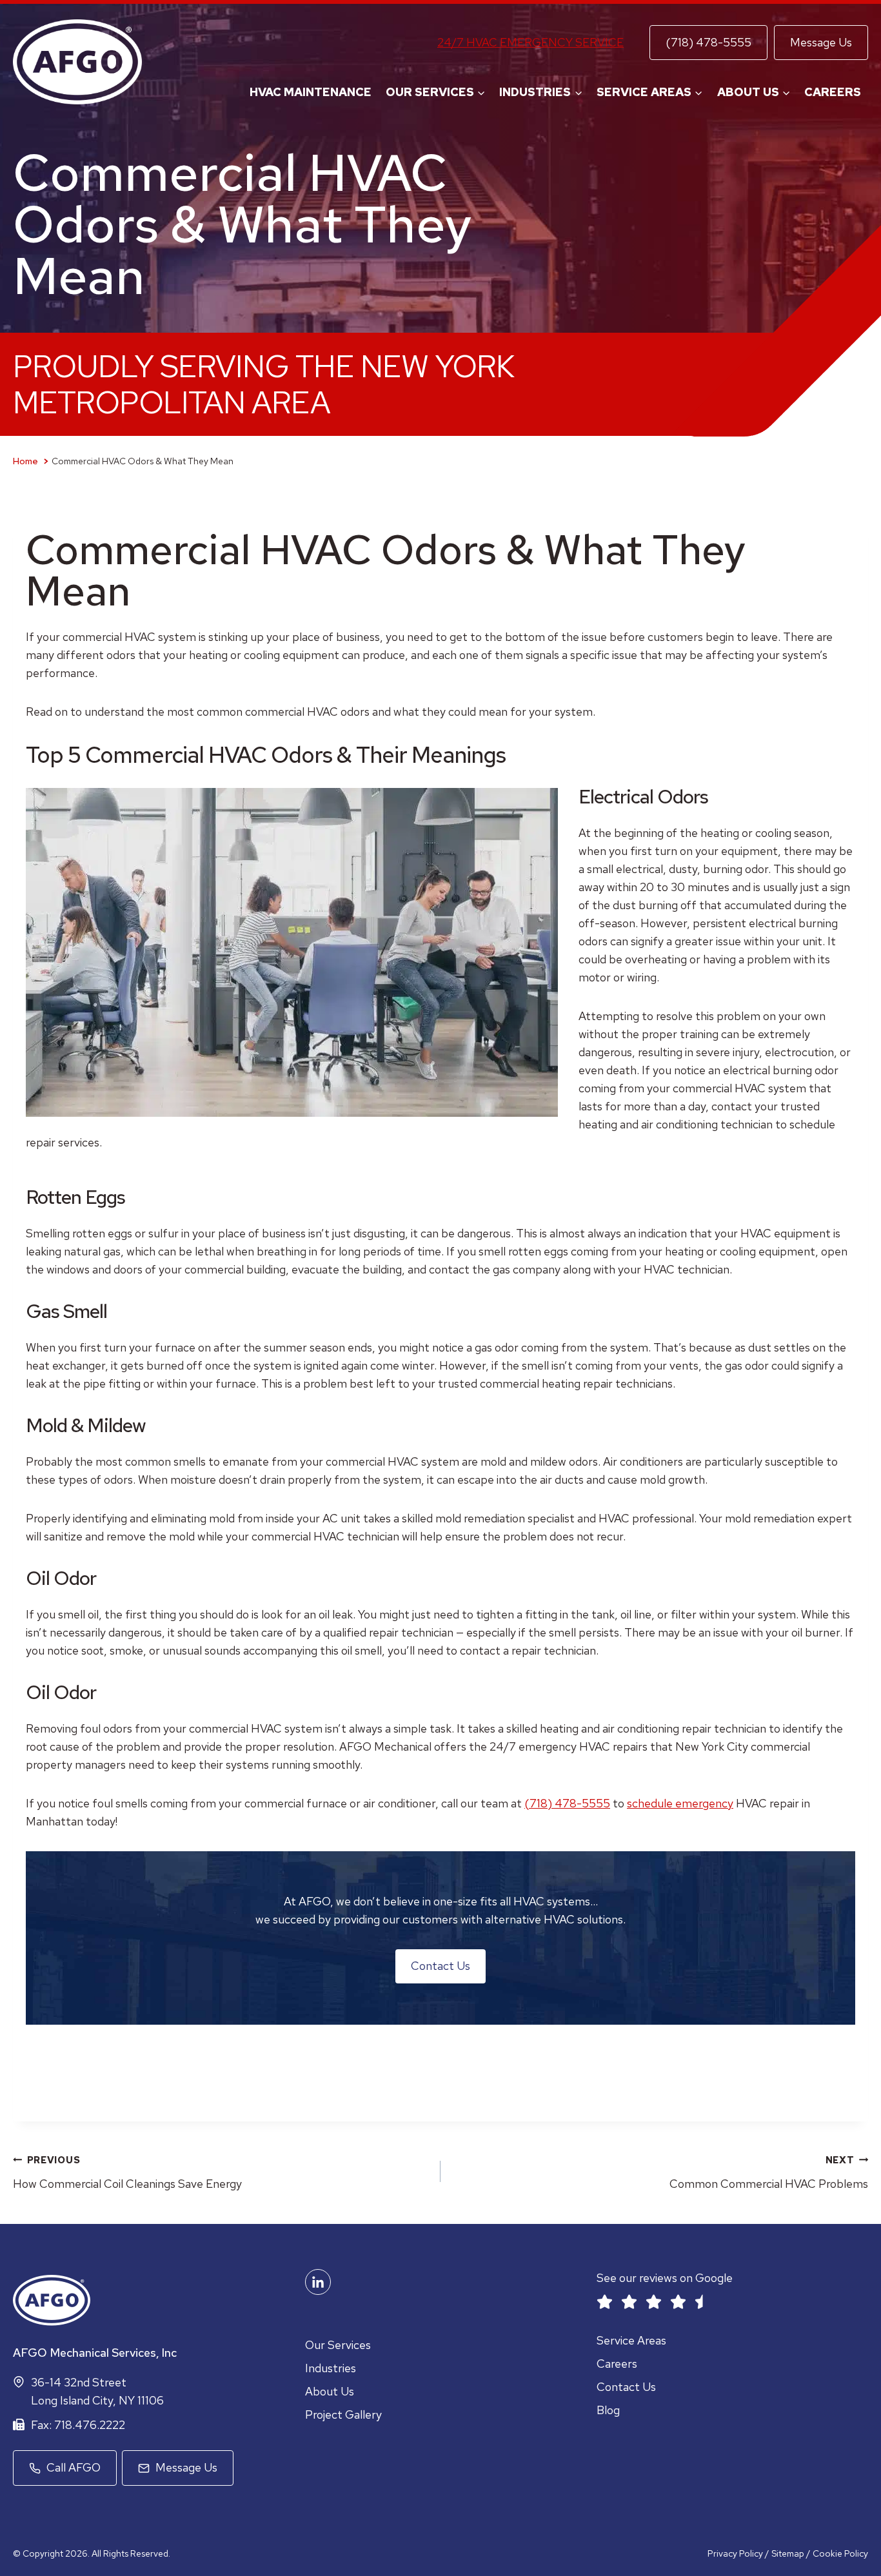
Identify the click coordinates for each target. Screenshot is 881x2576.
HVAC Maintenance (311, 92)
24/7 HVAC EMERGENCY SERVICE (530, 42)
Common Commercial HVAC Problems (769, 2172)
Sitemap (789, 2553)
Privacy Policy (735, 2553)
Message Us (821, 42)
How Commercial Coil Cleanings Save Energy (127, 2172)
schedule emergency (680, 1803)
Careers (833, 92)
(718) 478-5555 (708, 42)
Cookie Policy (840, 2553)
